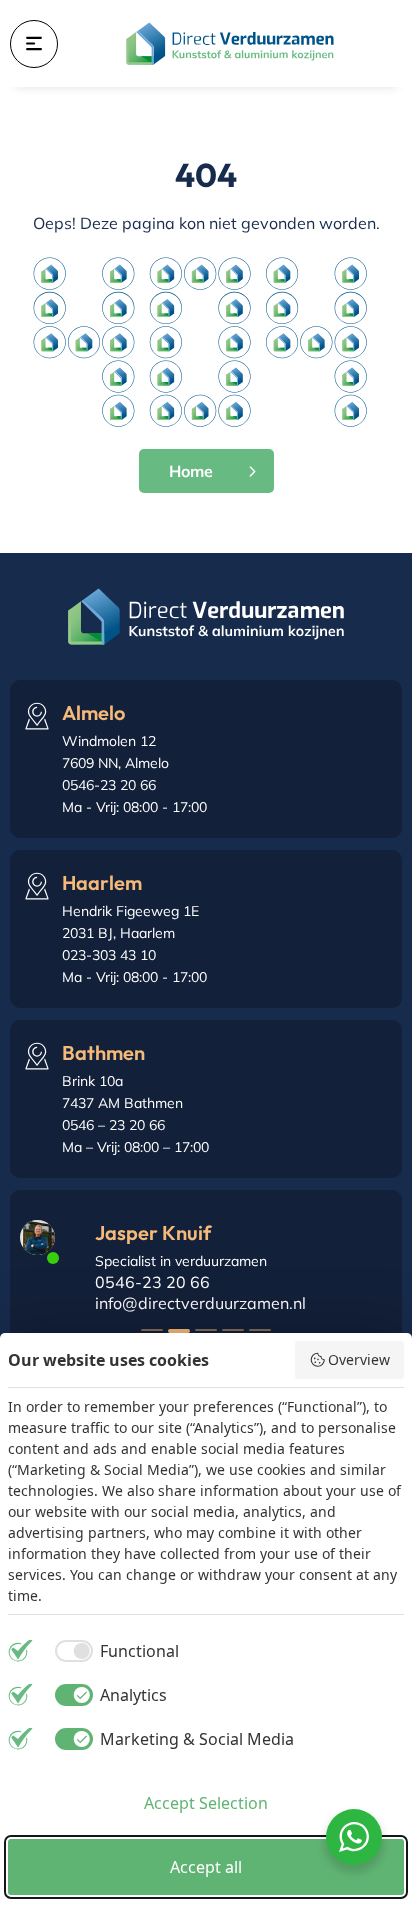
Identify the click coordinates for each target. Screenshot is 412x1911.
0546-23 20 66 (152, 1282)
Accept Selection (206, 1803)
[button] (152, 1330)
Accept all (206, 1867)
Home (191, 471)
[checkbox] (113, 1651)
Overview (359, 1359)
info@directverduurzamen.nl (200, 1303)
